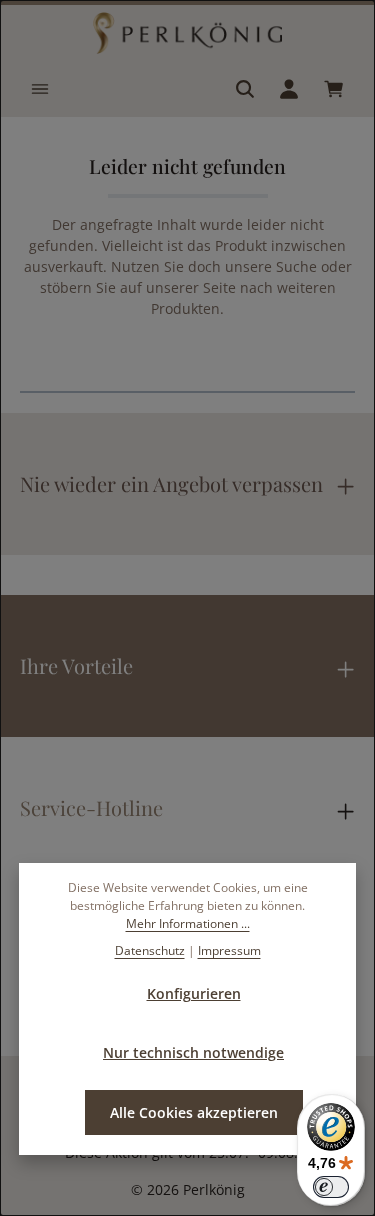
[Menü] (40, 89)
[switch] (331, 1187)
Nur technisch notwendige (193, 1052)
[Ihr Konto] (289, 89)
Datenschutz (150, 950)
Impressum (229, 950)
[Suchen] (245, 89)
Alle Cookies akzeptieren (194, 1112)
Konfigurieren (194, 993)
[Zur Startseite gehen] (188, 33)
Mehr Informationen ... (188, 923)
